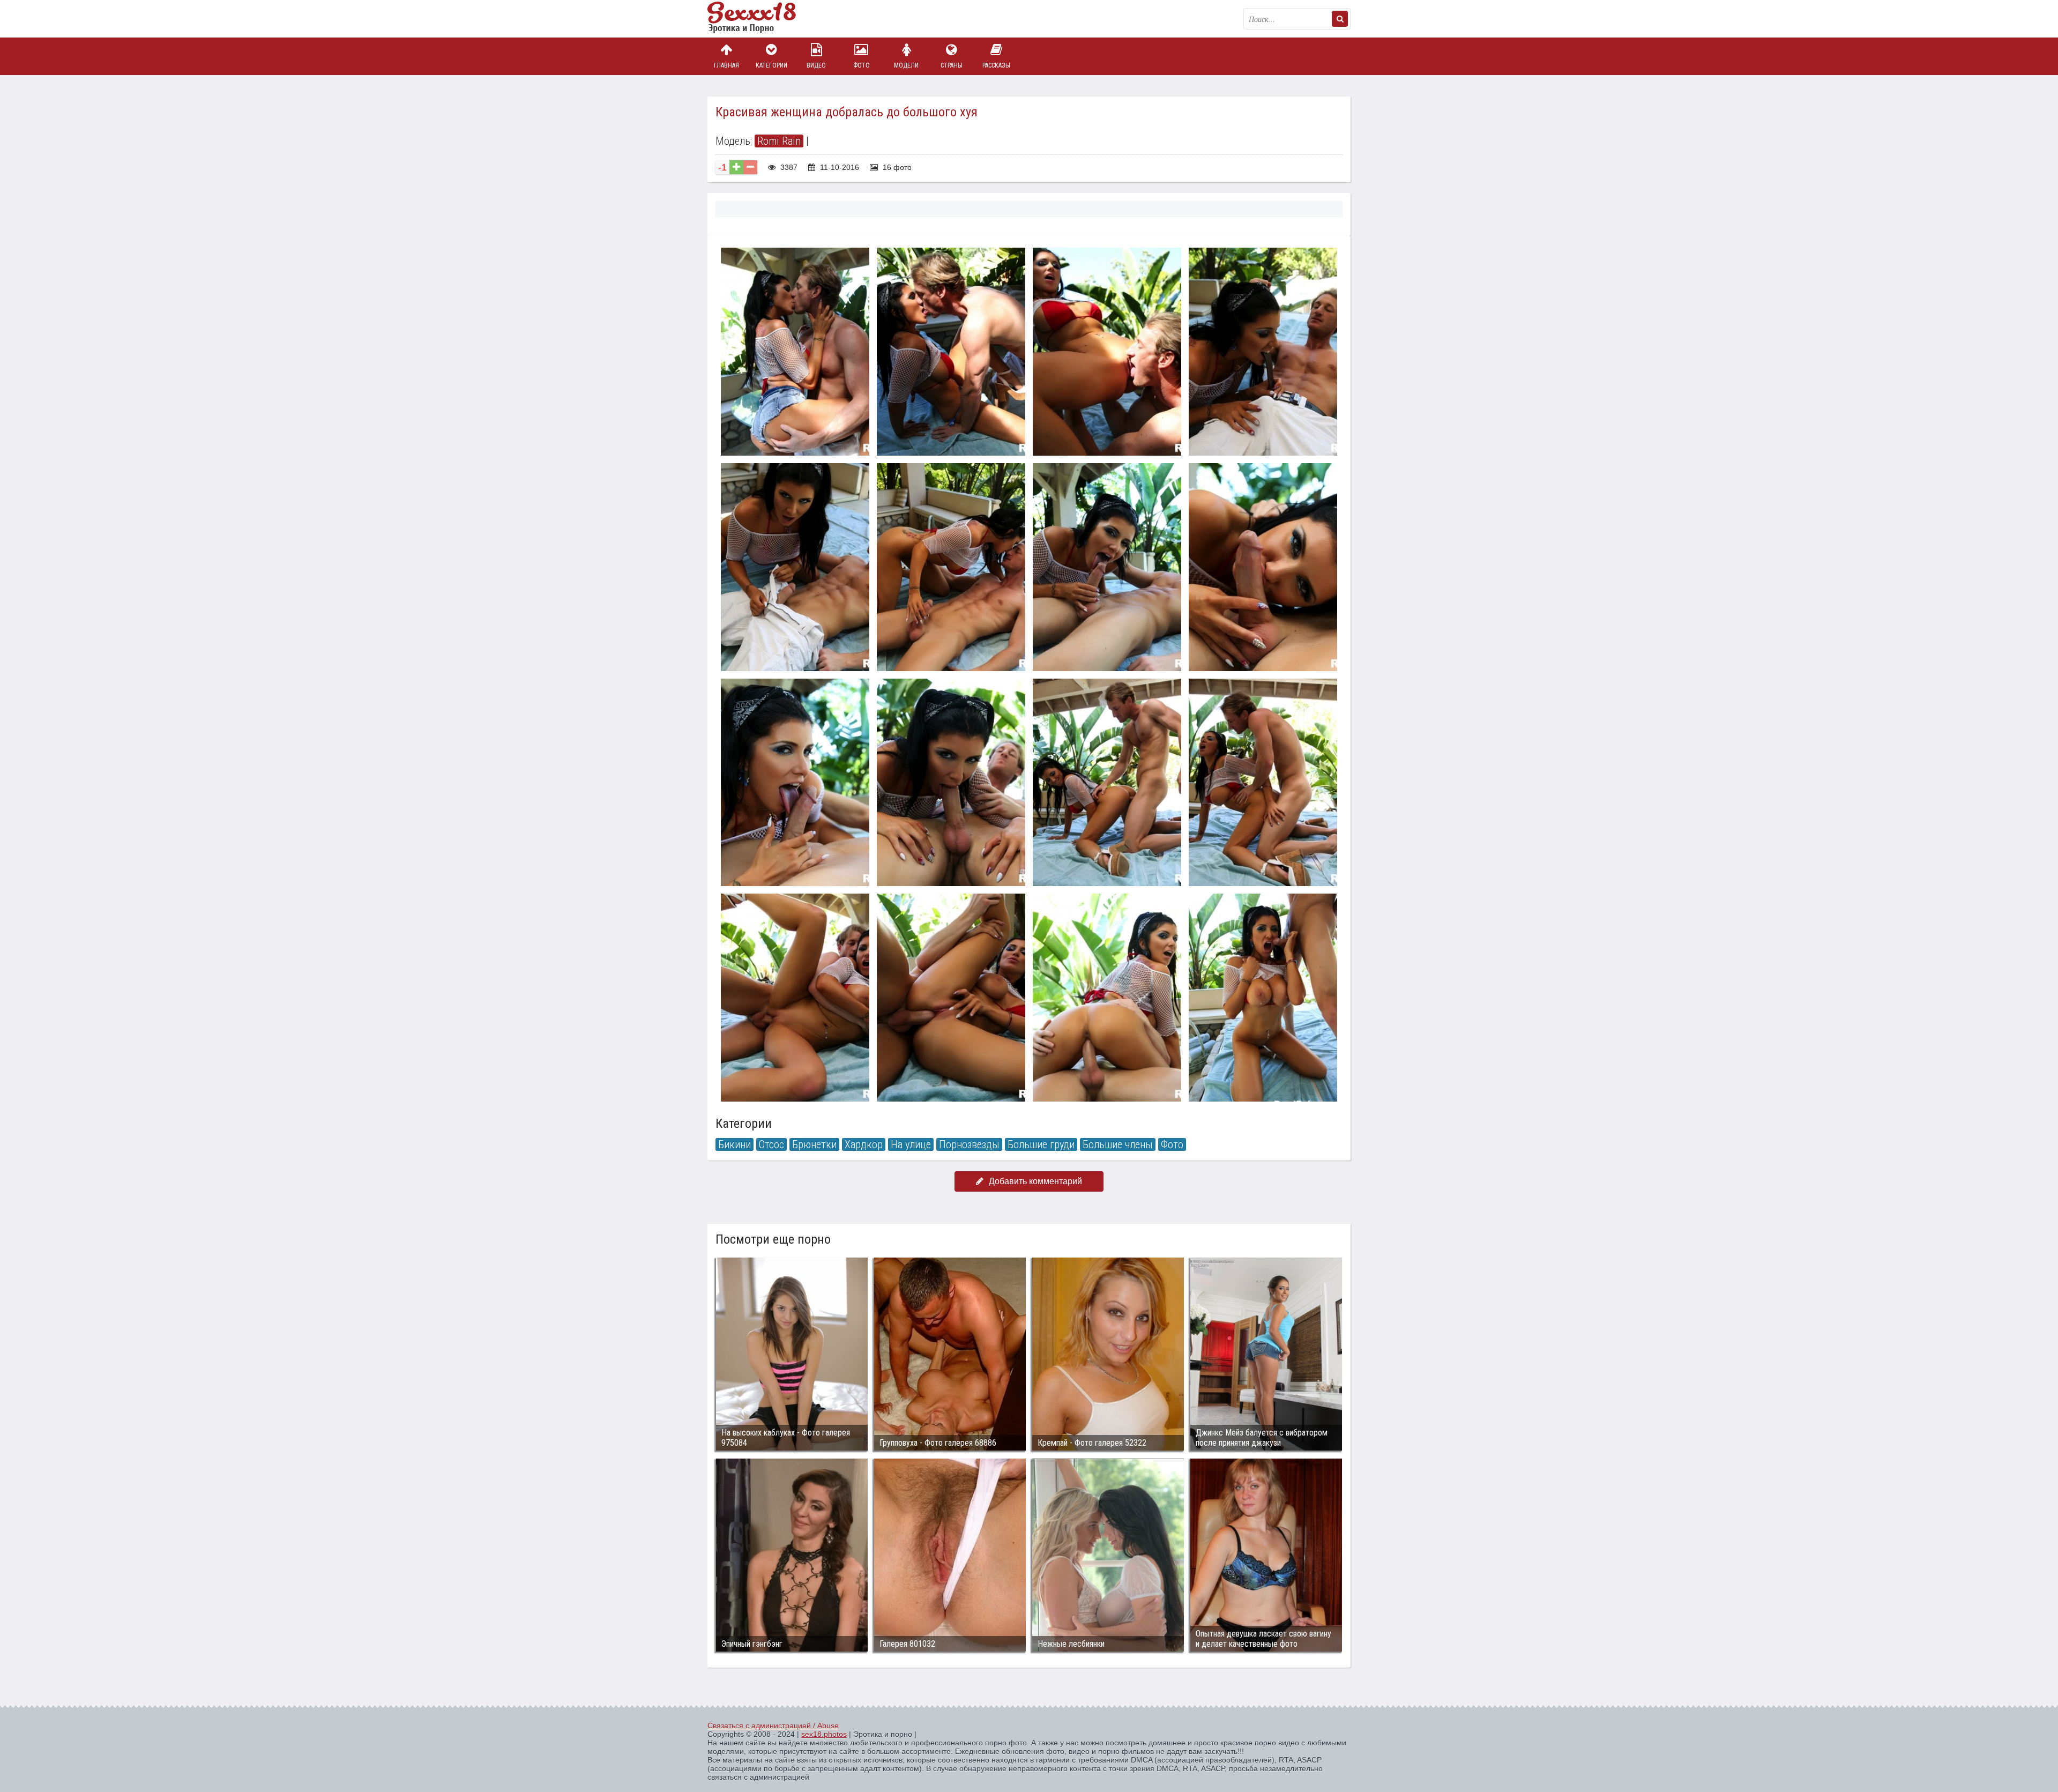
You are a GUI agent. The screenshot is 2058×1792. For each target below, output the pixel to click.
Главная (726, 65)
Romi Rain (779, 141)
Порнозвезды (969, 1144)
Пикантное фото (761, 19)
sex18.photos (824, 1734)
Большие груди (1041, 1144)
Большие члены (1118, 1144)
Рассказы (996, 65)
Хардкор (864, 1144)
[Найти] (1340, 19)
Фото (862, 65)
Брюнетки (814, 1144)
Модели (906, 65)
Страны (952, 65)
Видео (816, 65)
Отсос (771, 1144)
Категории (771, 65)
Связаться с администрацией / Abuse (773, 1726)
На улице (911, 1144)
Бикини (735, 1144)
